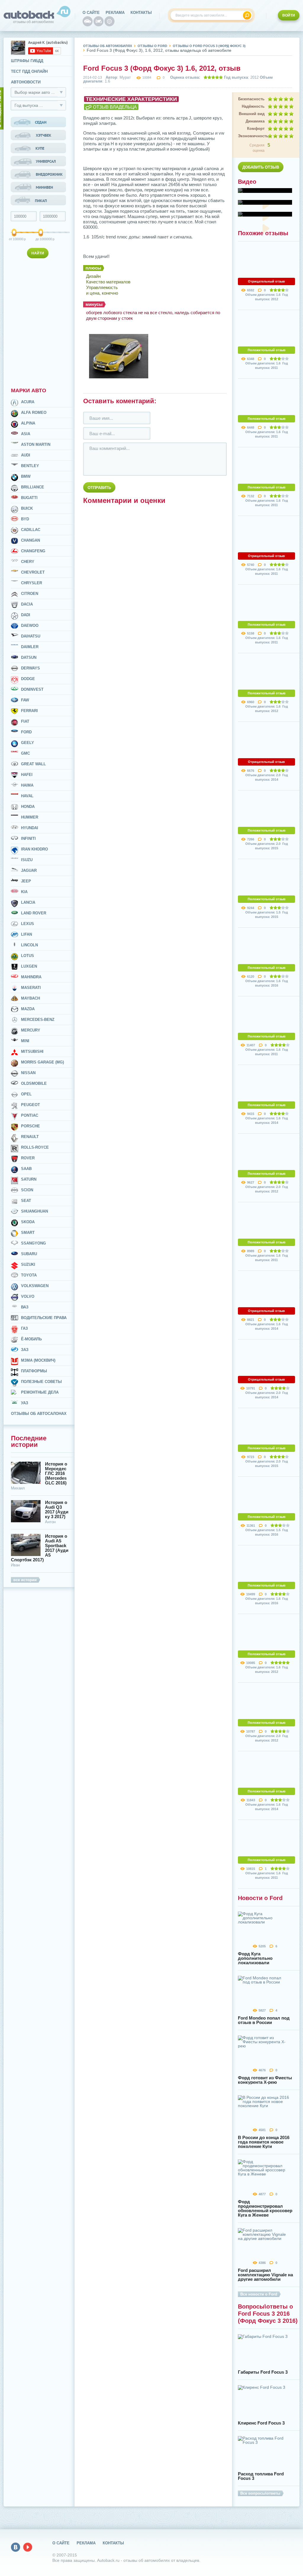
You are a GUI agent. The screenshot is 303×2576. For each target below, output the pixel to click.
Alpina (28, 423)
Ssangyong (33, 1243)
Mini (25, 1041)
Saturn (29, 1179)
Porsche (30, 1126)
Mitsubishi (32, 1051)
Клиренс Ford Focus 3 (261, 2423)
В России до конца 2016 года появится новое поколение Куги (264, 2142)
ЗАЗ (25, 1350)
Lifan (26, 934)
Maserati (31, 988)
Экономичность (251, 136)
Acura (28, 402)
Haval (27, 796)
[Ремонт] (109, 21)
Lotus (28, 956)
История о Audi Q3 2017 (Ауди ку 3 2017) (57, 1510)
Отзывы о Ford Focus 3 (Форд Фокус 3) (209, 46)
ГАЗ (24, 1328)
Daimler (30, 647)
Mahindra (31, 977)
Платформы (34, 1371)
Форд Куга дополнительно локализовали (255, 1958)
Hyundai (30, 828)
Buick (27, 508)
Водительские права (44, 1318)
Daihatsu (31, 636)
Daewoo (30, 626)
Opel (26, 1094)
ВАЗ (25, 1307)
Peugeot (30, 1105)
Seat (26, 1201)
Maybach (30, 998)
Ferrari (29, 711)
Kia (24, 892)
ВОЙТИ (289, 15)
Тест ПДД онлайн (29, 71)
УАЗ (25, 1403)
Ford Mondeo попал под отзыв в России (264, 2020)
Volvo (28, 1296)
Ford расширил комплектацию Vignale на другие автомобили (265, 2275)
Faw (25, 700)
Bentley (30, 466)
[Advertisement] (39, 322)
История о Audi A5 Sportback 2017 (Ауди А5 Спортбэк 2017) (40, 1548)
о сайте (91, 13)
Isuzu (27, 860)
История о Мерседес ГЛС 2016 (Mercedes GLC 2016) (56, 1473)
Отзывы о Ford (152, 46)
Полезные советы (41, 1382)
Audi (26, 455)
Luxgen (29, 966)
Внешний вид (252, 114)
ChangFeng (33, 551)
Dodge (28, 679)
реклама (115, 13)
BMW (26, 476)
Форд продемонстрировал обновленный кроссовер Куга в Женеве (265, 2208)
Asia (26, 434)
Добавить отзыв (261, 167)
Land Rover (34, 913)
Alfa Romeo (34, 413)
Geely (28, 743)
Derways (30, 668)
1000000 (41, 239)
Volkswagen (35, 1286)
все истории (25, 1580)
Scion (27, 1190)
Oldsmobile (34, 1083)
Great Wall (33, 764)
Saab (26, 1169)
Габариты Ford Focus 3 (263, 2372)
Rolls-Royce (35, 1147)
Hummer (30, 817)
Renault (30, 1137)
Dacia (27, 604)
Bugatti (29, 498)
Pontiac (30, 1115)
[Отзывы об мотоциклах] (99, 21)
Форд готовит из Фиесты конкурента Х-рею (265, 2080)
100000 (14, 239)
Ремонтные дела (40, 1392)
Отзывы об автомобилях (108, 46)
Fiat (25, 721)
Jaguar (29, 870)
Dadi (26, 615)
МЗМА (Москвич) (38, 1360)
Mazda (28, 1009)
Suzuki (28, 1264)
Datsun (29, 657)
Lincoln (29, 945)
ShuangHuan (34, 1211)
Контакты (141, 13)
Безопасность (251, 99)
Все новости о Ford (259, 2294)
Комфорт (256, 129)
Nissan (28, 1073)
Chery (28, 562)
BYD (25, 519)
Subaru (29, 1254)
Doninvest (32, 689)
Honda (28, 807)
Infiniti (28, 839)
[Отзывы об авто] (88, 21)
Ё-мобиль (31, 1339)
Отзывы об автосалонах (39, 1414)
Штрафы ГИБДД (27, 61)
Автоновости (26, 82)
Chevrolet (33, 572)
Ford (26, 732)
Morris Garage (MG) (42, 1062)
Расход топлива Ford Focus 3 (261, 2476)
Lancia (28, 902)
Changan (30, 540)
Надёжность (253, 106)
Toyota (29, 1275)
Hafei (27, 775)
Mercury (31, 1030)
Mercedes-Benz (38, 1020)
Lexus (28, 924)
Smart (28, 1233)
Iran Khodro (34, 849)
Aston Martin (36, 444)
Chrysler (32, 583)
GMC (25, 753)
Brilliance (33, 487)
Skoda (28, 1222)
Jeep (26, 881)
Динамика (255, 121)
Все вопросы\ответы (260, 2493)
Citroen (30, 594)
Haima (27, 785)
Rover (28, 1158)
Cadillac (31, 530)
